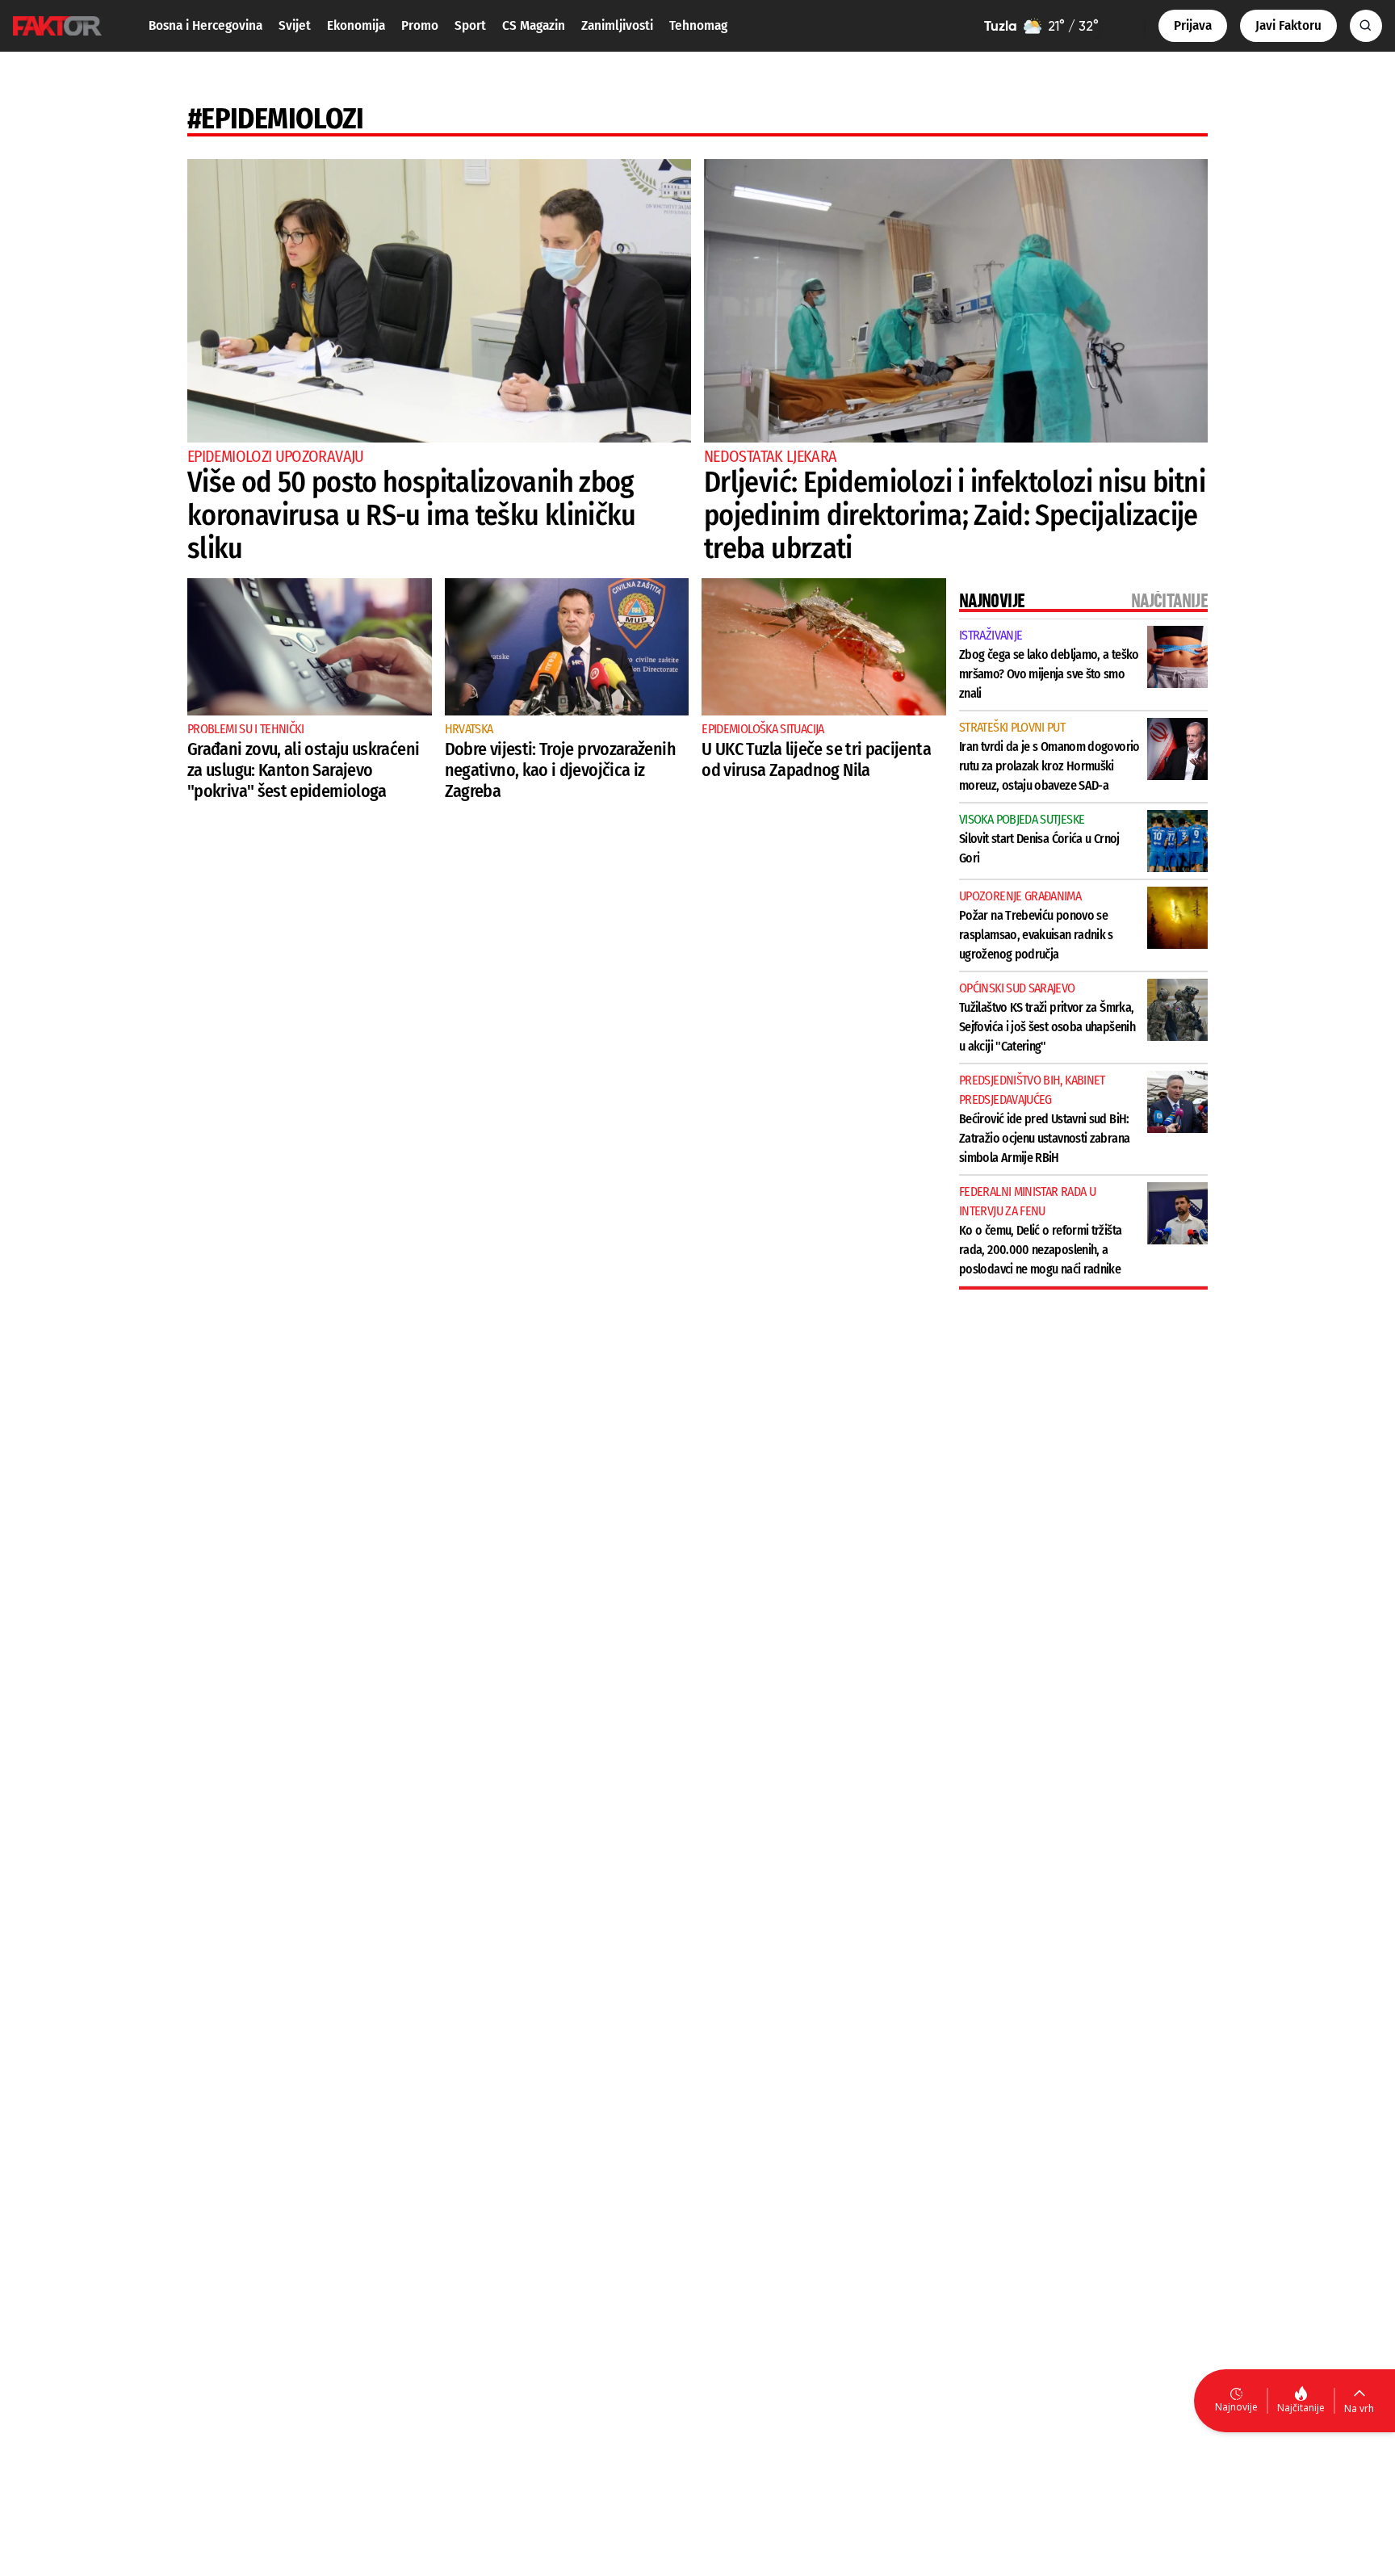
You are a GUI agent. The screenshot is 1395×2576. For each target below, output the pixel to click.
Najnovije (1236, 2407)
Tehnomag (698, 25)
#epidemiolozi (276, 119)
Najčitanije (1301, 2408)
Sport (470, 25)
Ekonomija (356, 25)
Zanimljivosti (617, 25)
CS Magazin (534, 25)
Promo (420, 25)
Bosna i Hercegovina (205, 25)
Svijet (295, 25)
